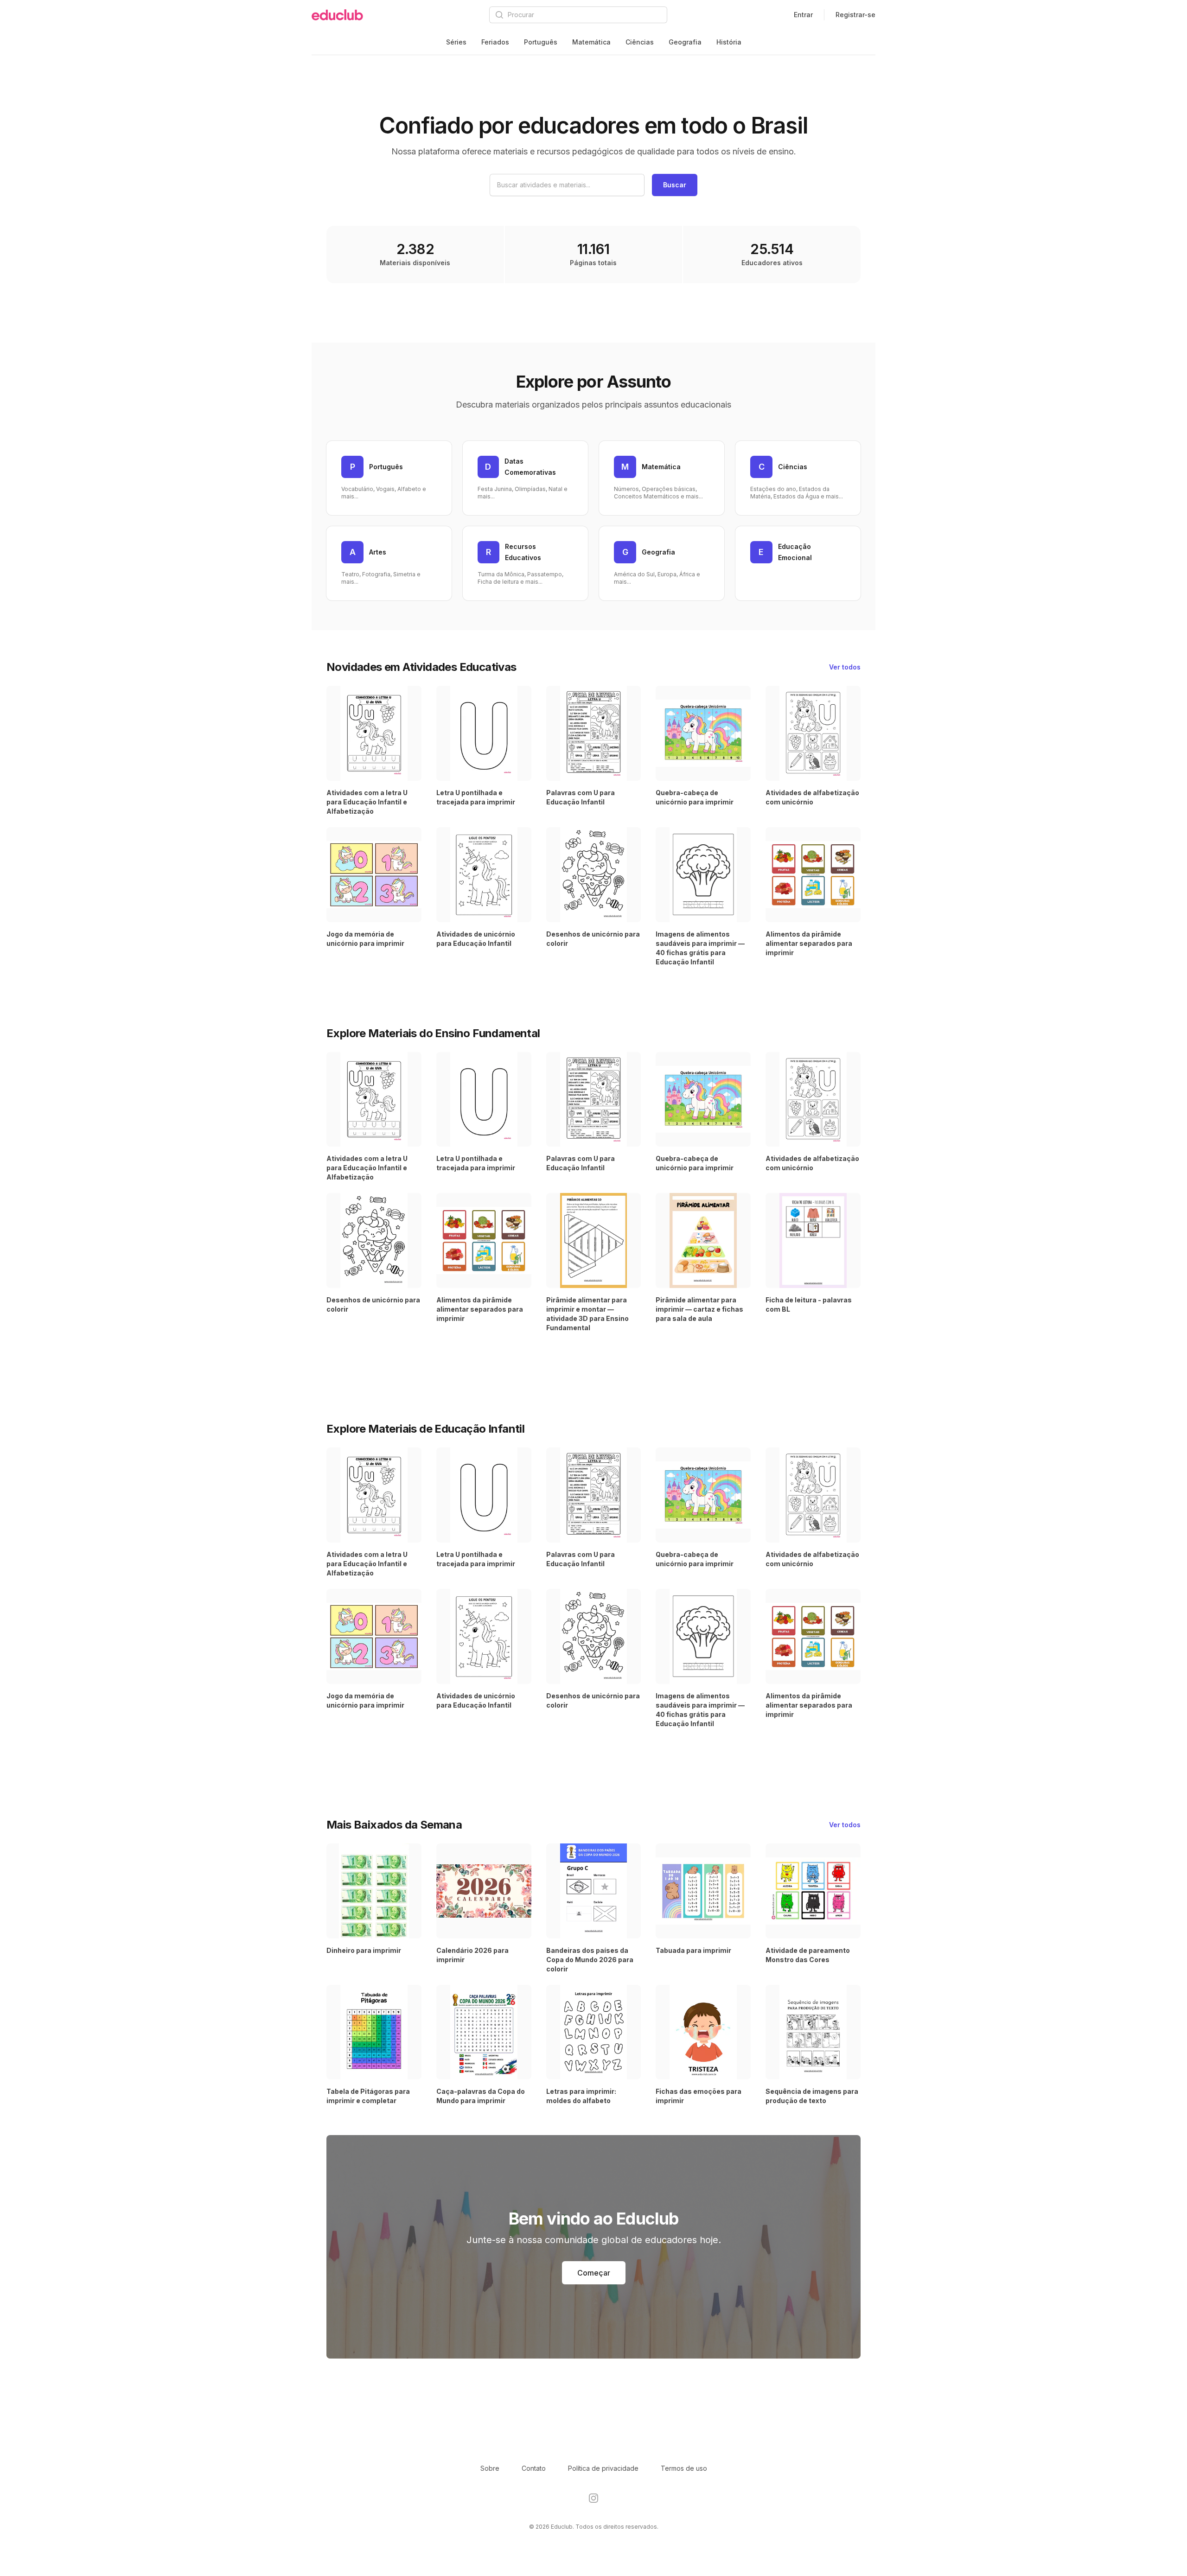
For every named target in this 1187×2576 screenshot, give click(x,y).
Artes (378, 552)
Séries (456, 42)
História (729, 42)
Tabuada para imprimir (693, 1950)
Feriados (495, 42)
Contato (534, 2468)
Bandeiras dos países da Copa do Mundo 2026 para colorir (590, 1960)
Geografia (685, 42)
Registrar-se (855, 15)
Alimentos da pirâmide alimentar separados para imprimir (809, 943)
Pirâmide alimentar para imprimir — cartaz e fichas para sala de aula (699, 1309)
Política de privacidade (603, 2468)
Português (541, 42)
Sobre (490, 2468)
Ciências (640, 42)
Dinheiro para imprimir (364, 1950)
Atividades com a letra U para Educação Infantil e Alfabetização (367, 802)
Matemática (591, 42)
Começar (594, 2273)
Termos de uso (684, 2468)
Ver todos (845, 667)
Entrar (803, 15)
